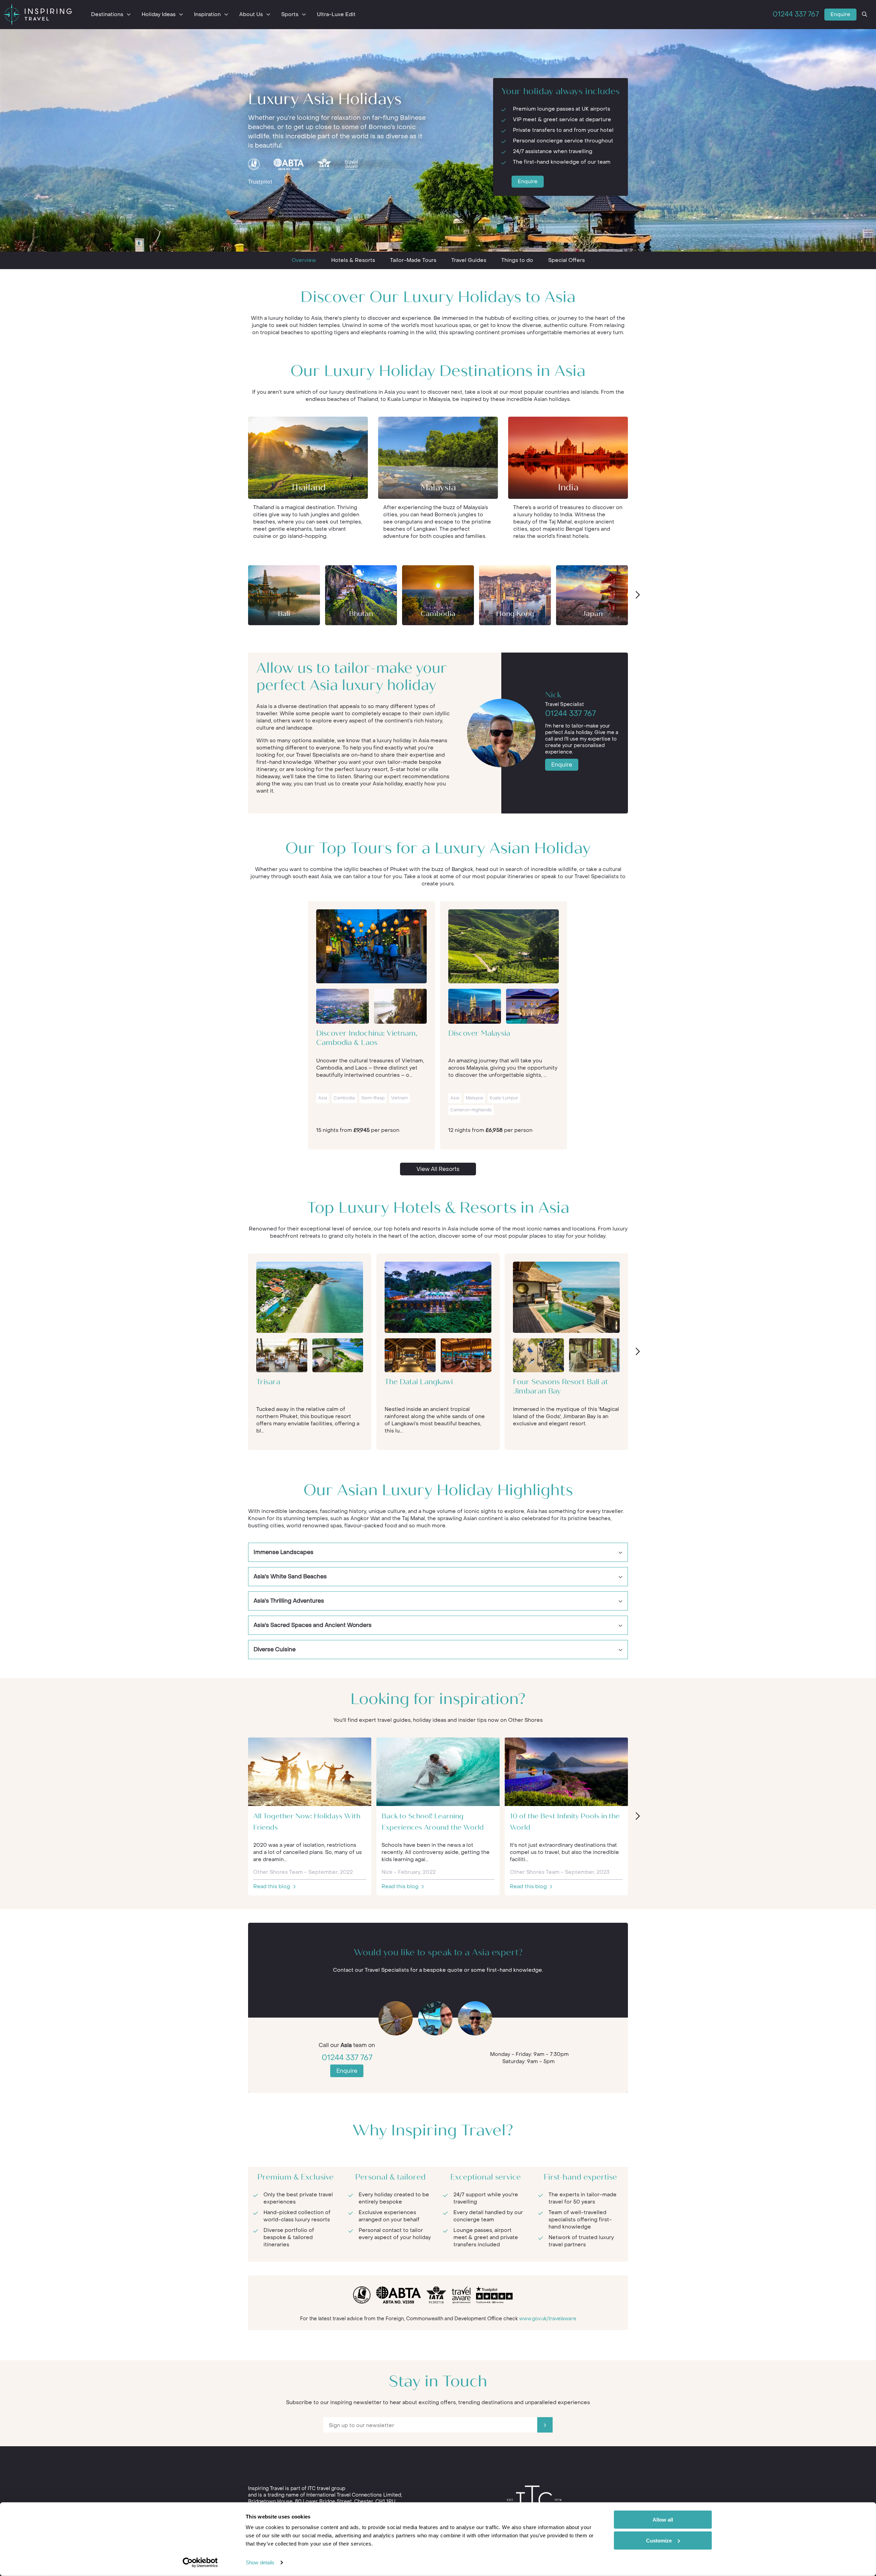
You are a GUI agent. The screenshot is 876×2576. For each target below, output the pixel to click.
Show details (260, 2562)
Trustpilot (260, 182)
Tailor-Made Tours (413, 260)
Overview (304, 260)
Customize (659, 2540)
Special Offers (566, 260)
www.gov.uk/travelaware (548, 2319)
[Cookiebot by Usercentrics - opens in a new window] (200, 2563)
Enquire (840, 14)
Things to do (517, 260)
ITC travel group (326, 2489)
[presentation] (637, 595)
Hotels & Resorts (353, 260)
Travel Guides (469, 260)
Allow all (663, 2520)
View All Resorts (438, 1169)
